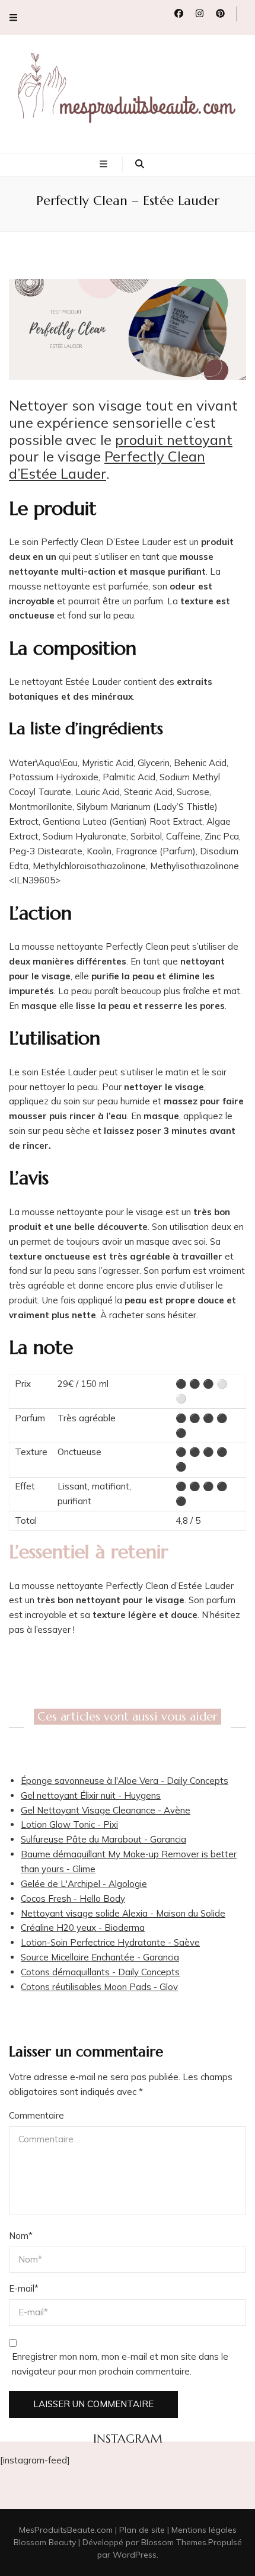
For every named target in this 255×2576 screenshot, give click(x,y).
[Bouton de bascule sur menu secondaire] (13, 17)
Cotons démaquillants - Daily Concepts (100, 1972)
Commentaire (36, 2115)
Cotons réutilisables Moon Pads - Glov (99, 1987)
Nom (21, 2236)
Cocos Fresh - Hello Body (73, 1899)
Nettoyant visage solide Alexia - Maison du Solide (123, 1913)
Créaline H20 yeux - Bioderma (83, 1928)
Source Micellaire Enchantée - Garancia (100, 1957)
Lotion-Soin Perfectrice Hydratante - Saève (110, 1942)
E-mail (24, 2288)
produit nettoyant (174, 440)
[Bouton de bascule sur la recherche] (140, 164)
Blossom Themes (174, 2542)
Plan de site (142, 2530)
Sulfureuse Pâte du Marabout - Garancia (103, 1839)
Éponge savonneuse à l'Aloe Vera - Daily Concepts (125, 1781)
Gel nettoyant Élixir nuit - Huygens (91, 1795)
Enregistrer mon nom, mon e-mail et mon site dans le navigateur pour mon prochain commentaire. (120, 2364)
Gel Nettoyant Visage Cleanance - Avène (106, 1810)
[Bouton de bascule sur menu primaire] (105, 164)
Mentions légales (204, 2530)
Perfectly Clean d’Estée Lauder (107, 465)
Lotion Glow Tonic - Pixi (69, 1824)
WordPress (135, 2555)
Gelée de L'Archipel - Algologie (84, 1884)
